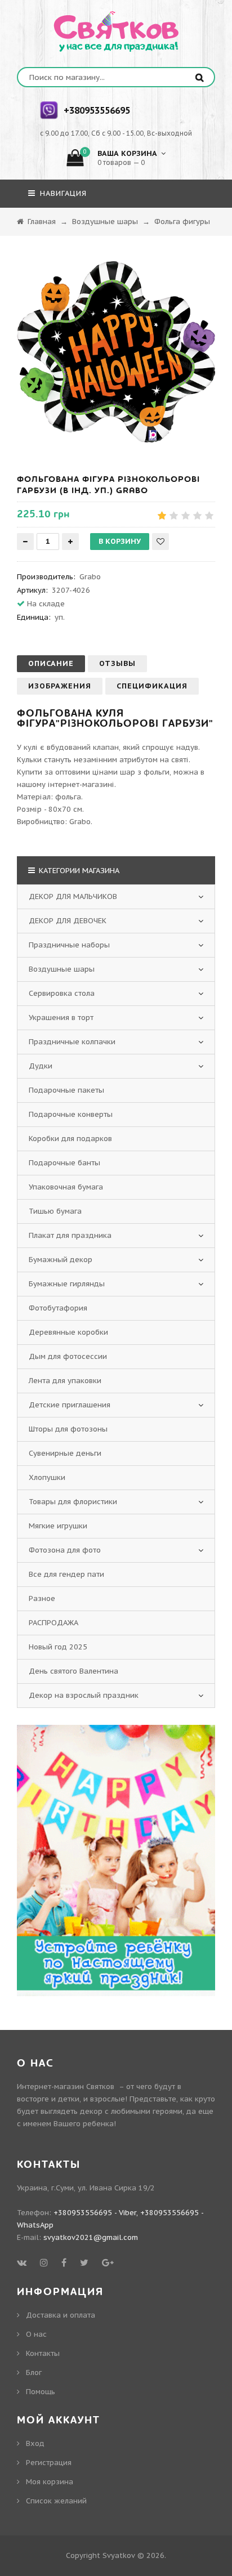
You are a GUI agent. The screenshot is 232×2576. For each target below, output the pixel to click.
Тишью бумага (55, 1211)
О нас (36, 2334)
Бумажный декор (61, 1260)
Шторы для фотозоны (68, 1429)
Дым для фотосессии (68, 1356)
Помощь (41, 2392)
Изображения (60, 686)
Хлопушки (47, 1477)
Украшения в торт (61, 1018)
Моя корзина (50, 2482)
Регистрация (49, 2463)
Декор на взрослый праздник (84, 1695)
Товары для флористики (73, 1502)
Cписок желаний (56, 2501)
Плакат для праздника (70, 1235)
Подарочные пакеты (66, 1090)
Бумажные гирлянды (67, 1284)
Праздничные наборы (69, 945)
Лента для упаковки (65, 1381)
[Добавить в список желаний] (160, 542)
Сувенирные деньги (65, 1453)
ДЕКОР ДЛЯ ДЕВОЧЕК (68, 921)
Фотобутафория (58, 1308)
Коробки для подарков (70, 1139)
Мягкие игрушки (58, 1526)
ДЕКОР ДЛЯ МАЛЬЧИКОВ (73, 896)
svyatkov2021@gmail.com (91, 2237)
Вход (35, 2443)
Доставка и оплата (61, 2315)
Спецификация (152, 686)
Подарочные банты (64, 1163)
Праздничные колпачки (72, 1042)
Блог (34, 2372)
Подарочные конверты (71, 1114)
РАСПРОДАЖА (53, 1623)
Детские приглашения (70, 1405)
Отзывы (117, 663)
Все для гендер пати (66, 1574)
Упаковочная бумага (66, 1187)
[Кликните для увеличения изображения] (116, 352)
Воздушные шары (62, 969)
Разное (42, 1598)
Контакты (43, 2353)
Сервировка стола (62, 993)
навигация (62, 193)
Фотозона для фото (65, 1550)
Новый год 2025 (58, 1647)
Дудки (41, 1066)
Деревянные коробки (68, 1332)
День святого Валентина (73, 1671)
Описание (51, 663)
